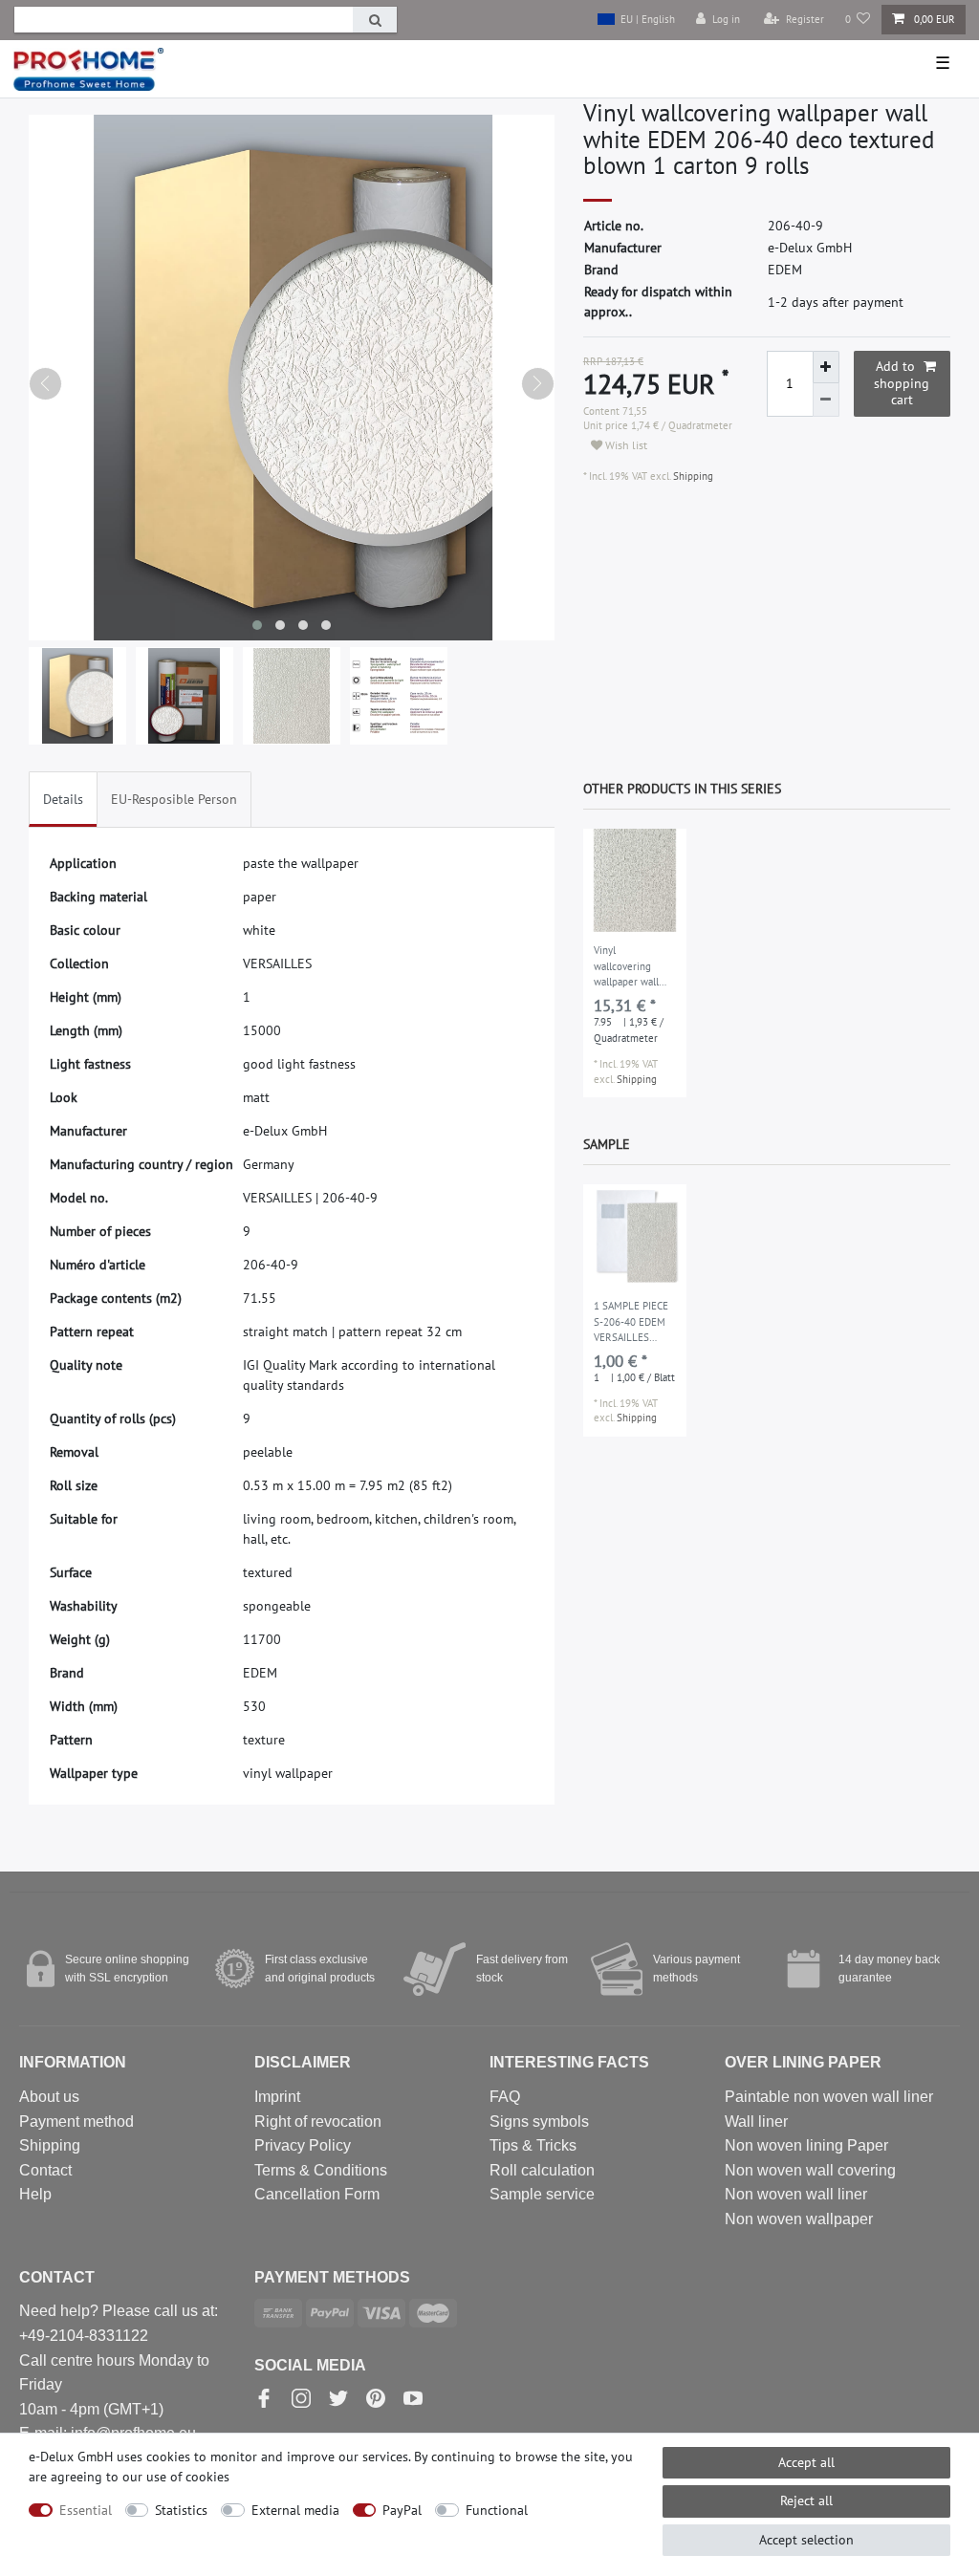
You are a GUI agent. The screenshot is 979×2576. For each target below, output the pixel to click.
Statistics (181, 2510)
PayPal (402, 2510)
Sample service (542, 2194)
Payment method (76, 2121)
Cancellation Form (317, 2194)
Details (63, 799)
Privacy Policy (303, 2145)
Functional (497, 2510)
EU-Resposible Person (174, 799)
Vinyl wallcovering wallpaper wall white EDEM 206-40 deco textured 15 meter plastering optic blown (633, 967)
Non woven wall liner (796, 2194)
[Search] (375, 20)
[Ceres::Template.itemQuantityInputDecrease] (826, 400)
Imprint (277, 2097)
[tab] (63, 800)
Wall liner (756, 2121)
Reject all (806, 2500)
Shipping (692, 476)
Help (35, 2194)
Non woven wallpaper (799, 2219)
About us (49, 2097)
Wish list (625, 445)
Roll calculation (542, 2170)
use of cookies (188, 2477)
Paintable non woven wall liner (829, 2097)
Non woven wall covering (810, 2170)
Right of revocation (318, 2121)
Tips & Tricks (533, 2145)
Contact (45, 2170)
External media (295, 2510)
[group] (635, 880)
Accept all (806, 2462)
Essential (86, 2510)
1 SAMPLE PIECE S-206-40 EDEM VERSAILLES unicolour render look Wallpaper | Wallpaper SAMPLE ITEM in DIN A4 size (632, 1323)
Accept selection (806, 2540)
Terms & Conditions (321, 2170)
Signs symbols (539, 2121)
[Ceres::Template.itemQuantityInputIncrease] (826, 367)
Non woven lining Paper (806, 2145)
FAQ (505, 2097)
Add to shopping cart (902, 383)
